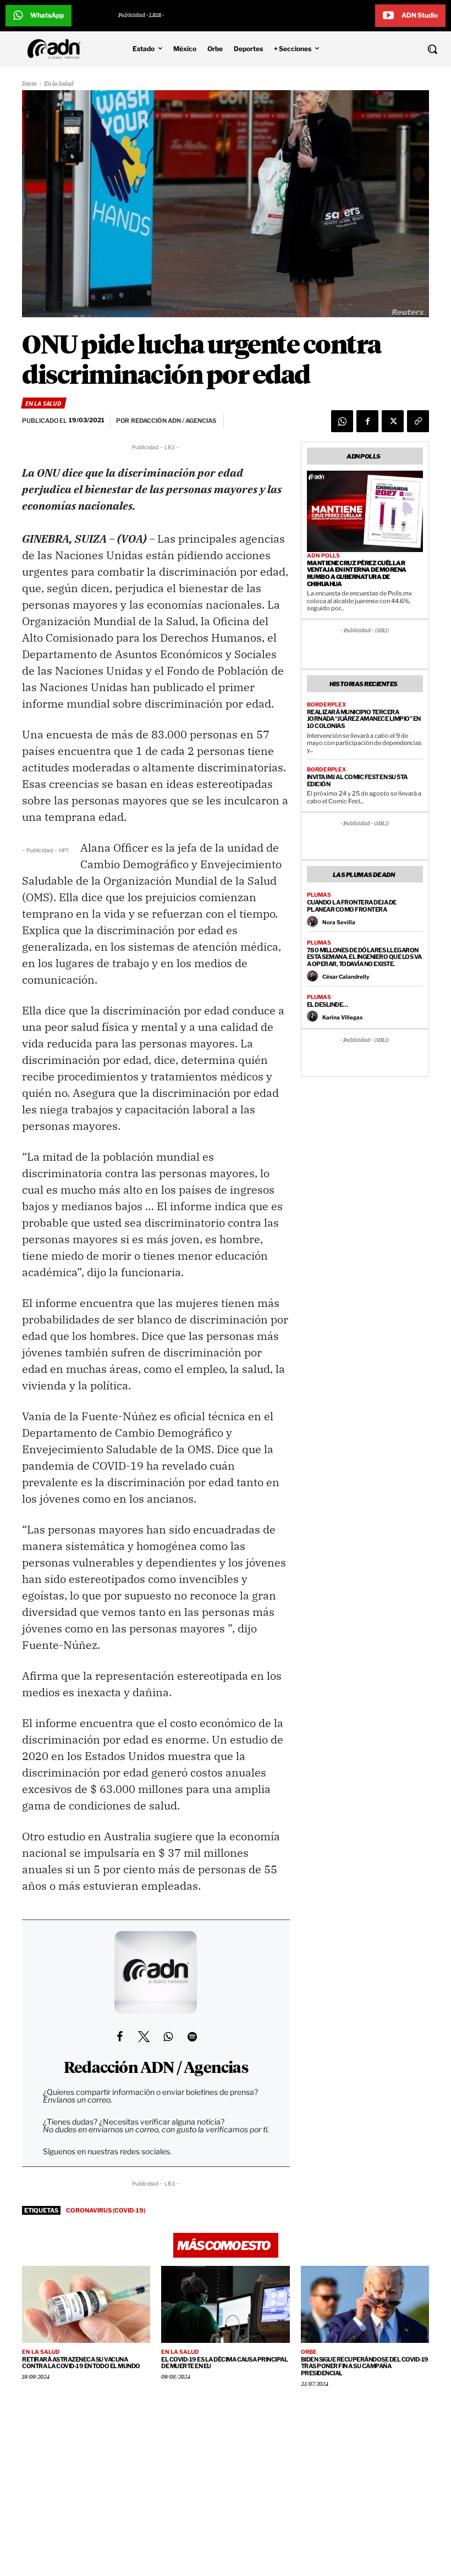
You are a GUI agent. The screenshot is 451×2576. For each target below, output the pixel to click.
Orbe (309, 2352)
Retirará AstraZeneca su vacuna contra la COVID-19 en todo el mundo (81, 2363)
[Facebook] (367, 421)
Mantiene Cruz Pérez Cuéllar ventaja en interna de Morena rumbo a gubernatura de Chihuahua (357, 573)
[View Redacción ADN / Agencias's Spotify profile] (192, 2037)
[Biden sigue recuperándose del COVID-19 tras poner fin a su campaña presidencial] (365, 2304)
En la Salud (59, 84)
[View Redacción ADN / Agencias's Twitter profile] (144, 2037)
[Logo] (57, 49)
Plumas (319, 895)
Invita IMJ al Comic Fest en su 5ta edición (357, 780)
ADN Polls (323, 555)
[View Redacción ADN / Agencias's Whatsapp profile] (168, 2037)
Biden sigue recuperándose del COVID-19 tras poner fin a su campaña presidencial (365, 2366)
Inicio (29, 84)
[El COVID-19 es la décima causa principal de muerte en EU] (225, 2304)
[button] (395, 49)
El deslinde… (328, 1005)
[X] (393, 421)
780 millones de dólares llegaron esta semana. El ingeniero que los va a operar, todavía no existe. (364, 957)
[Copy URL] (418, 421)
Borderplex (326, 704)
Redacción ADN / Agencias (156, 2068)
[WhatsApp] (342, 421)
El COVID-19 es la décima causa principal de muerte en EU (224, 2363)
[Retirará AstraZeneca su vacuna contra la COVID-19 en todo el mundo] (86, 2304)
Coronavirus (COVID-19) (106, 2210)
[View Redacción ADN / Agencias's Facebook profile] (119, 2037)
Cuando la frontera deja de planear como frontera (352, 906)
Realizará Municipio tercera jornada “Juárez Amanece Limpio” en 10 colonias (364, 719)
